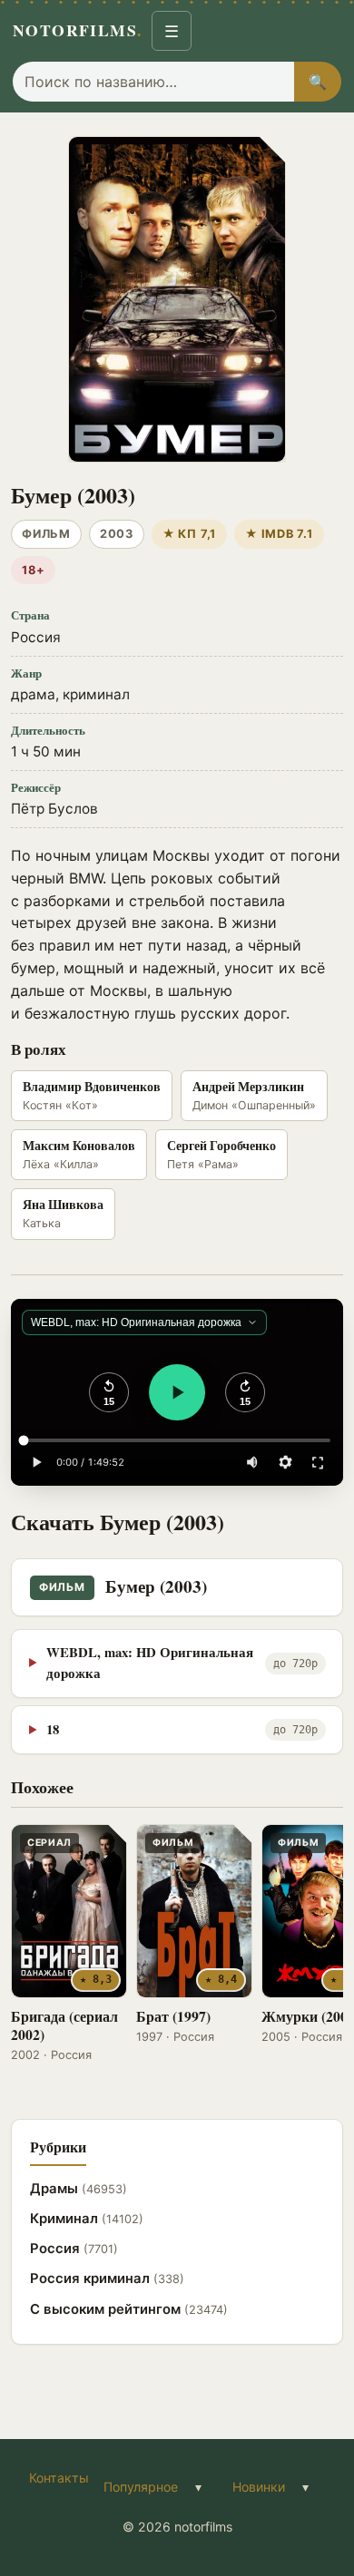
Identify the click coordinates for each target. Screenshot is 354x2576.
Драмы (79, 2189)
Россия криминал (107, 2278)
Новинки (259, 2487)
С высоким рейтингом (129, 2309)
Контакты (59, 2478)
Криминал (87, 2219)
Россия (74, 2249)
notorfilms (78, 30)
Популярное (141, 2487)
